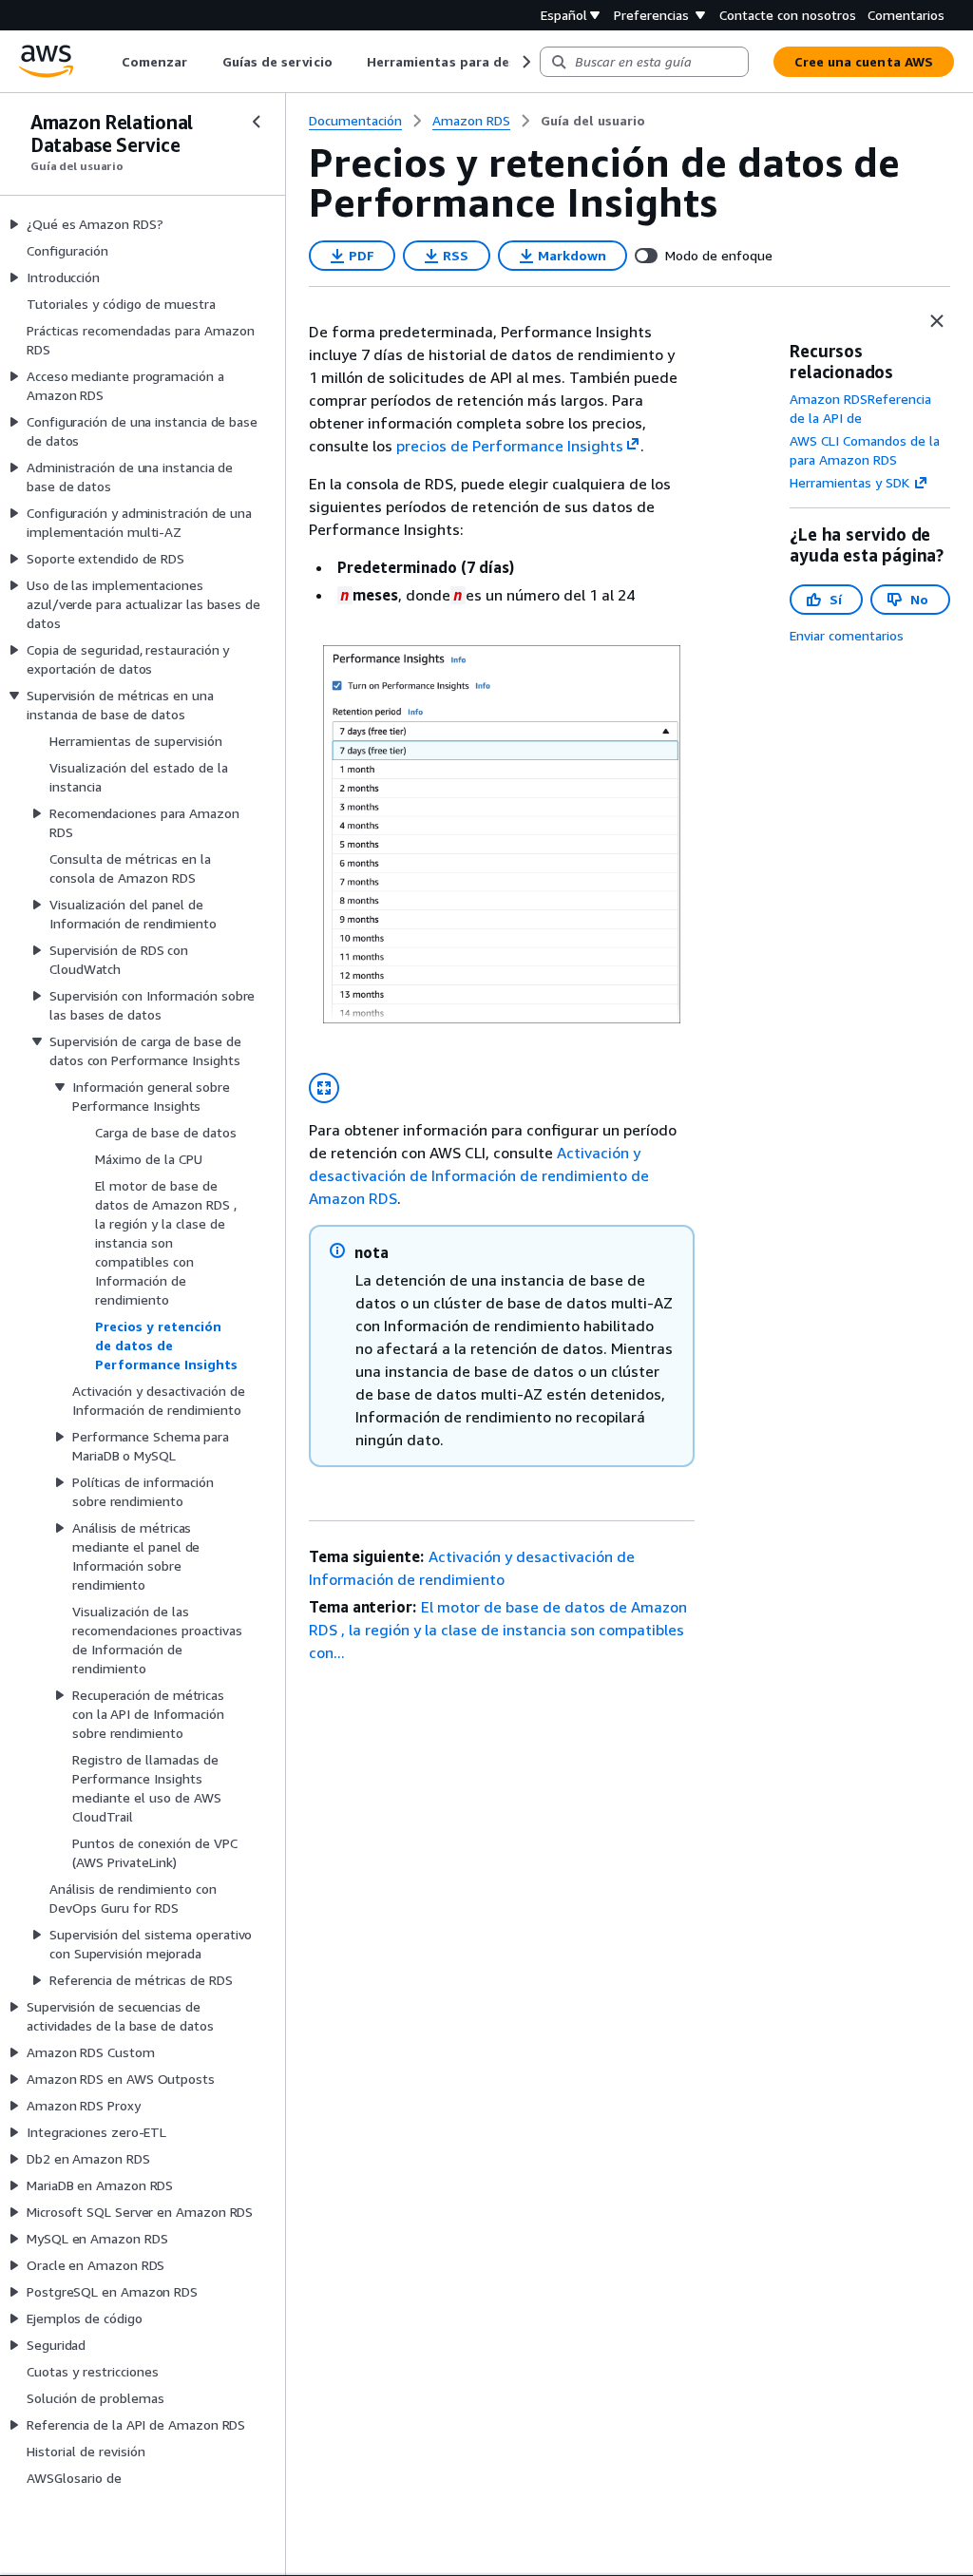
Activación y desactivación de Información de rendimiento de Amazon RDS (479, 1175)
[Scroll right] (525, 62)
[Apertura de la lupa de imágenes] (324, 1088)
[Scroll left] (108, 62)
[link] (593, 121)
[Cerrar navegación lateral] (257, 122)
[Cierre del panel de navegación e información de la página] (937, 321)
